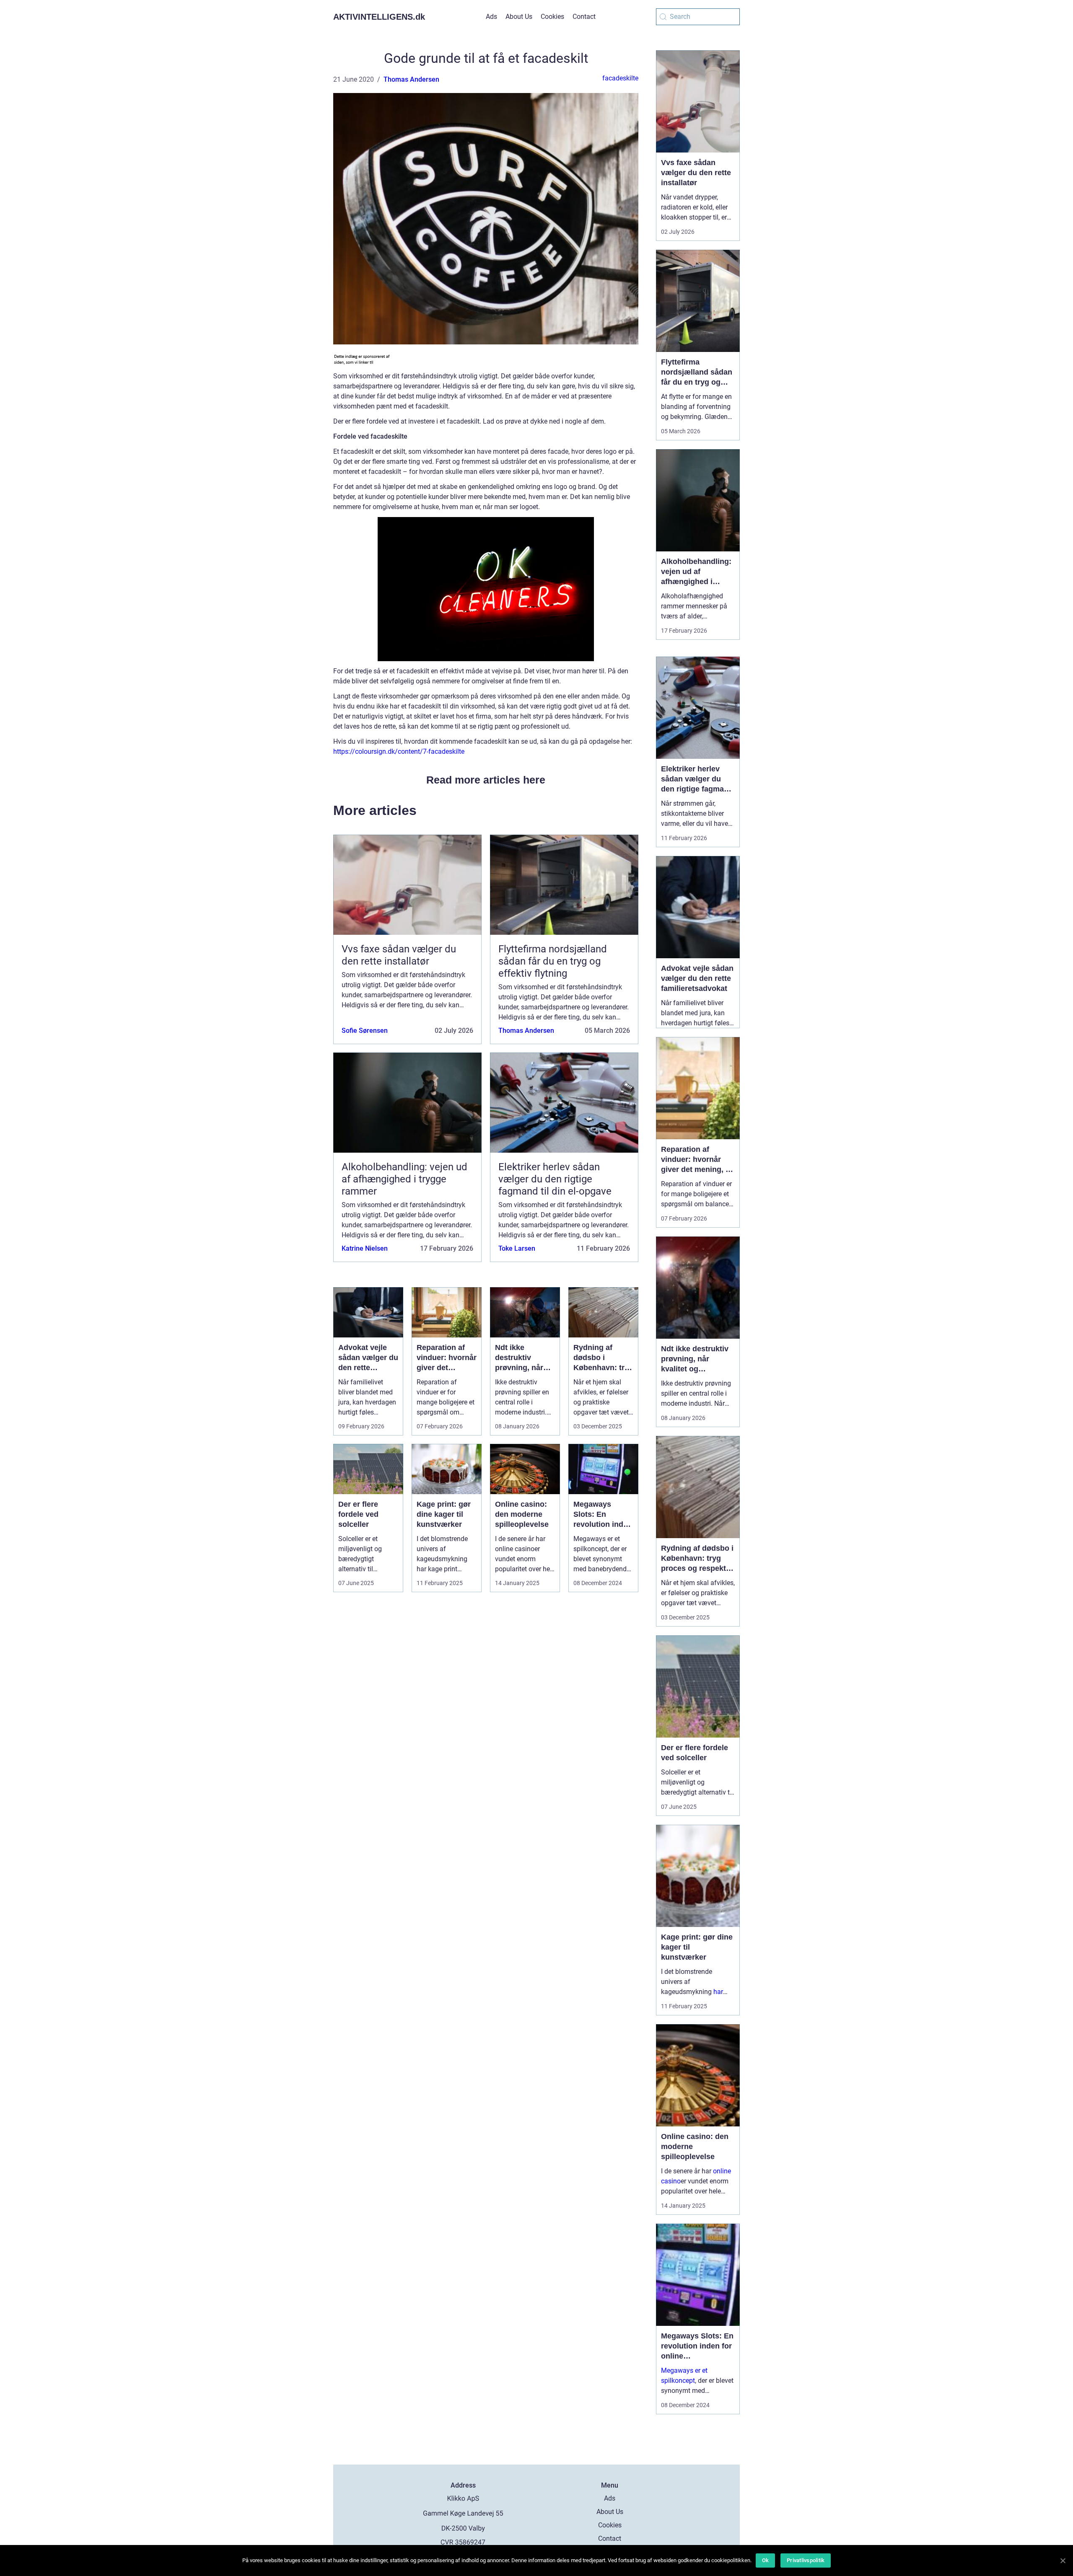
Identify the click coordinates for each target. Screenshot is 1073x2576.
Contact (584, 17)
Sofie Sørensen (365, 1031)
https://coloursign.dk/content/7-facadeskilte (399, 751)
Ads (491, 17)
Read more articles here (486, 780)
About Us (519, 17)
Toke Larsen (517, 1248)
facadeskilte (620, 78)
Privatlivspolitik (806, 2560)
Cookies (552, 17)
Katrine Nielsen (365, 1248)
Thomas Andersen (411, 79)
